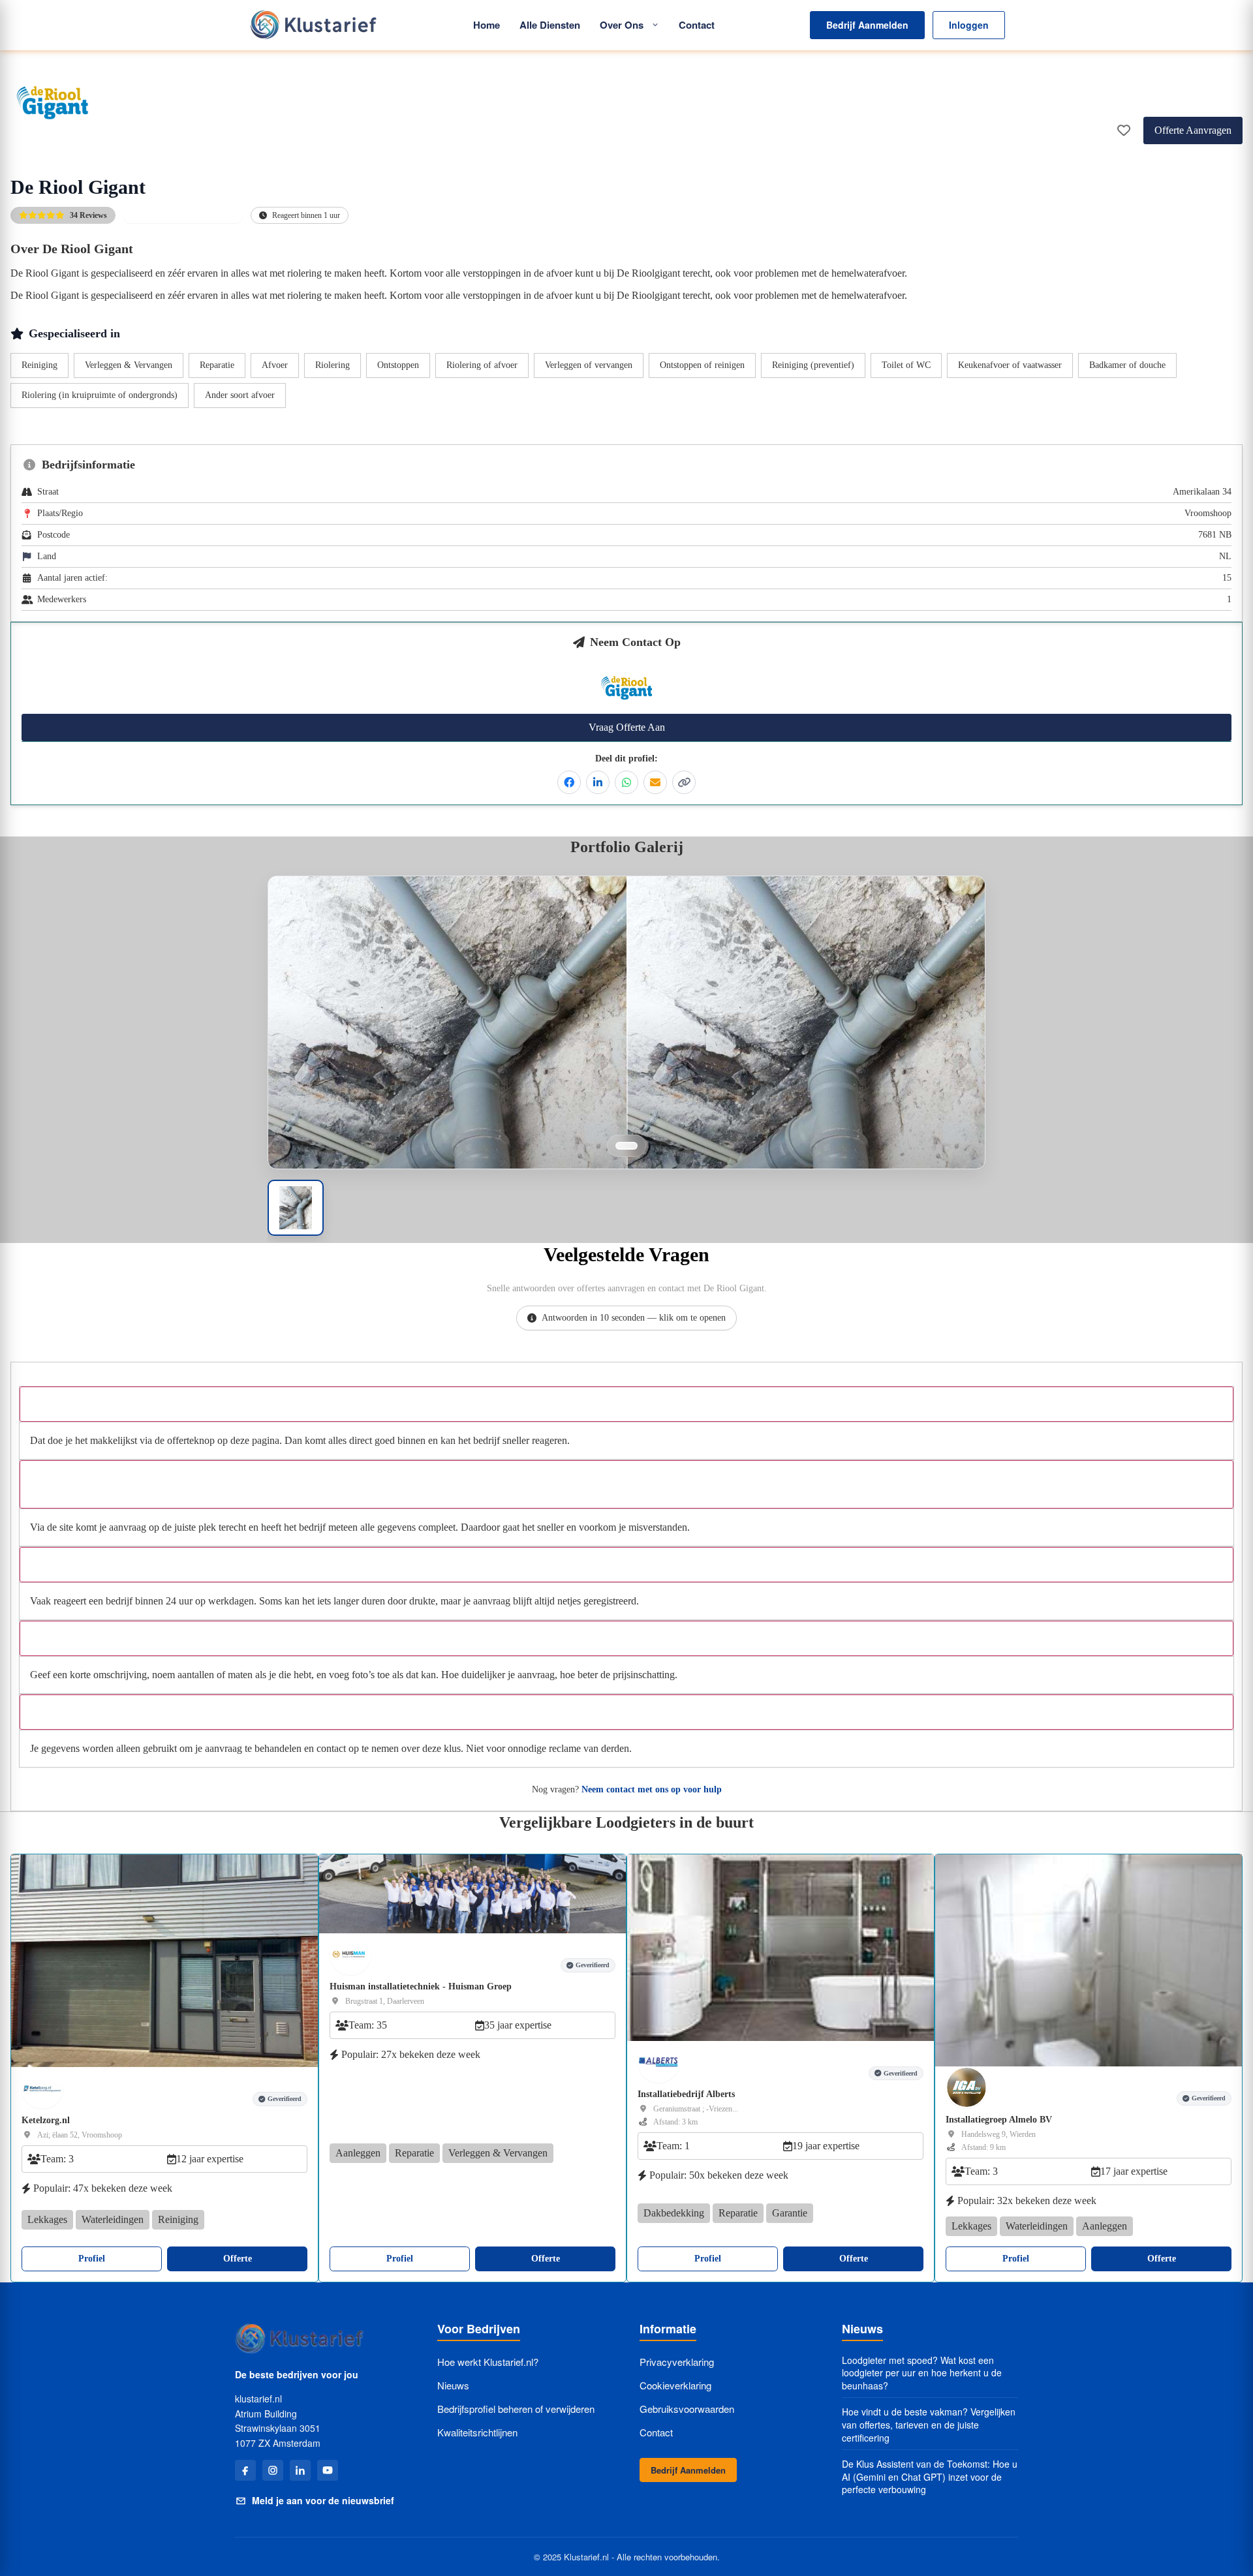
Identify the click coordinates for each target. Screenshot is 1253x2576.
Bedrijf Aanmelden (867, 25)
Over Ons (622, 25)
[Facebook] (245, 2470)
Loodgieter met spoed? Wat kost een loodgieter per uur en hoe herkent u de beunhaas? (922, 2373)
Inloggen (969, 25)
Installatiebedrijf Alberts (686, 2094)
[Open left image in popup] (447, 1059)
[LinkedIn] (300, 2470)
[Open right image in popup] (806, 1059)
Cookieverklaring (675, 2385)
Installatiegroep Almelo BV (999, 2120)
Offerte (238, 2259)
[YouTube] (328, 2470)
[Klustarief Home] (313, 25)
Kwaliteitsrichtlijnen (477, 2432)
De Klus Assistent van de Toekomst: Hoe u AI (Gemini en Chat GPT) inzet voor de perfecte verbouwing (930, 2477)
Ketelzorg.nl (46, 2120)
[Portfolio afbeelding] (626, 1146)
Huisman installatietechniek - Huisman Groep (421, 1986)
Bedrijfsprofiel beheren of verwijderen (516, 2409)
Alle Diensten (550, 25)
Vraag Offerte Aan (627, 727)
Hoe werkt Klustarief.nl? (488, 2362)
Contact (697, 25)
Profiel (92, 2259)
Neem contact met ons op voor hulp (652, 1789)
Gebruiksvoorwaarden (687, 2409)
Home (487, 25)
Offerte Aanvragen (1193, 130)
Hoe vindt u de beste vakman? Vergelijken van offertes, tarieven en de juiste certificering (929, 2425)
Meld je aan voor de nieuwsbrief (323, 2500)
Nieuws (453, 2385)
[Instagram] (273, 2470)
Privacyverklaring (677, 2362)
